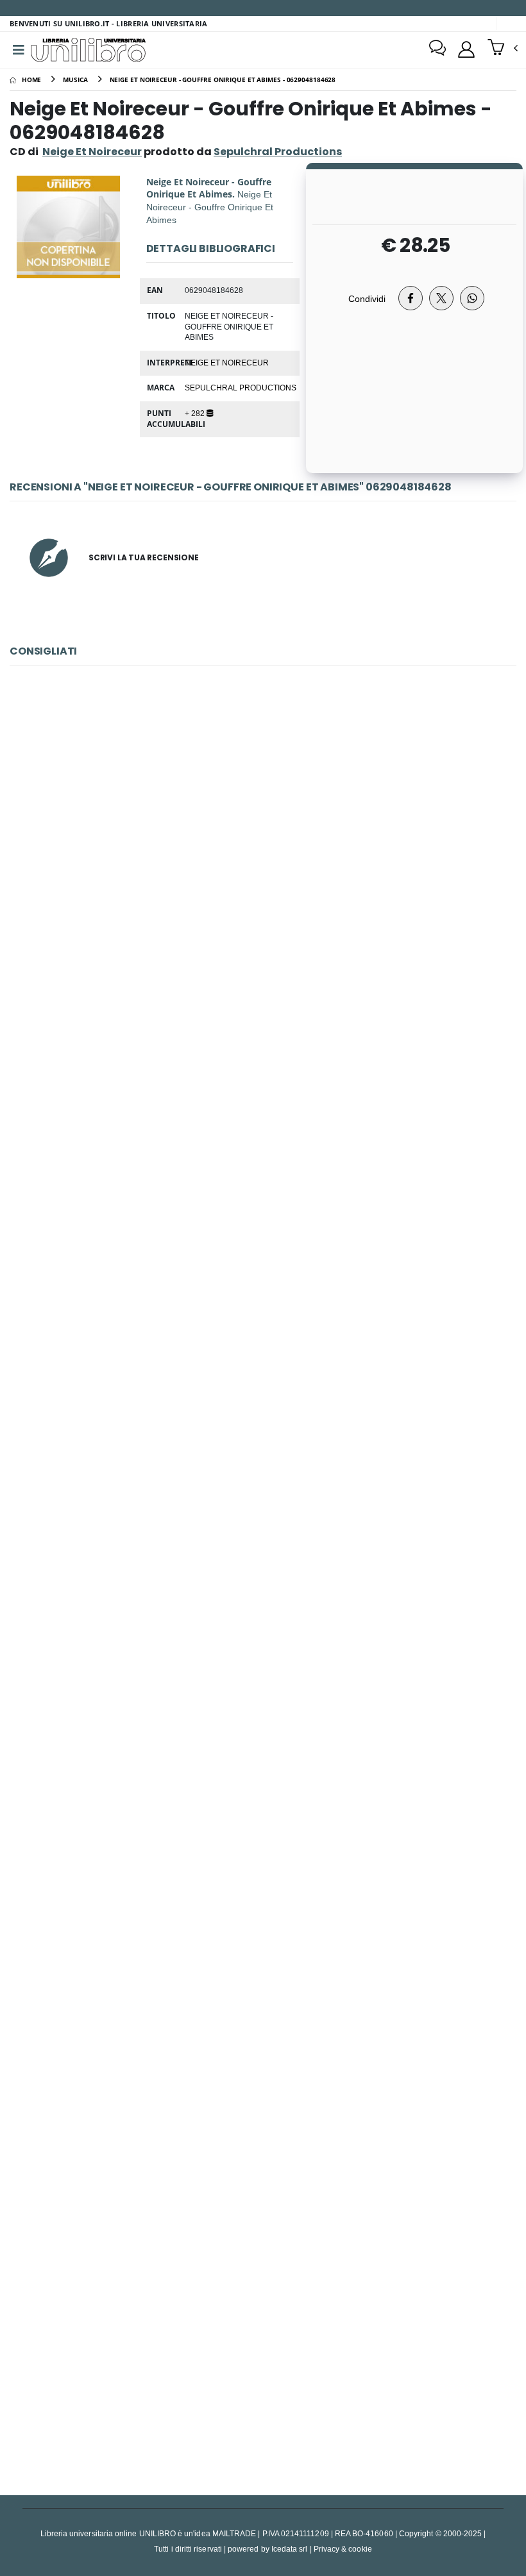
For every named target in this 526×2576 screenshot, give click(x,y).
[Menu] (19, 50)
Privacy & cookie (343, 2549)
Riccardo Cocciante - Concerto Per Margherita (263, 1449)
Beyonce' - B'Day (263, 1150)
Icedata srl (290, 2549)
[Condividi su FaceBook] (411, 298)
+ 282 (196, 413)
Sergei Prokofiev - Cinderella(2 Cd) (263, 2345)
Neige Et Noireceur (92, 152)
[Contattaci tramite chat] (437, 49)
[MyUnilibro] (466, 49)
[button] (503, 49)
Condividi (367, 298)
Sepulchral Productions (241, 387)
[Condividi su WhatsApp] (472, 298)
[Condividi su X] (441, 298)
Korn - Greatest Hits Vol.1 (263, 2046)
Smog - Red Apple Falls (263, 1747)
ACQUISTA (269, 944)
